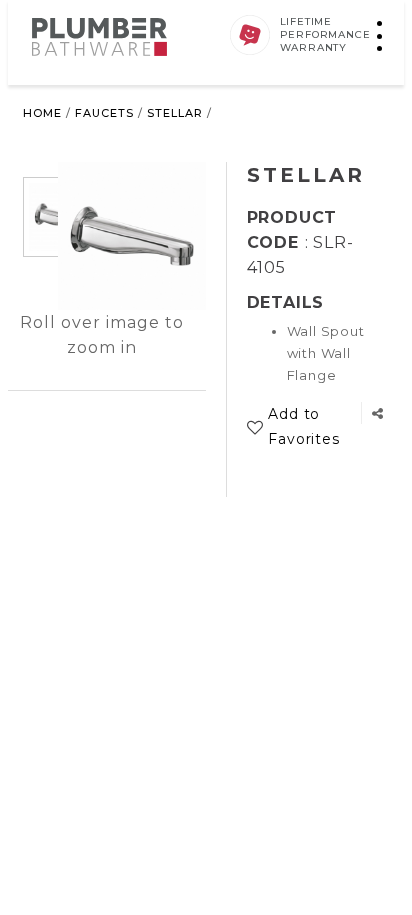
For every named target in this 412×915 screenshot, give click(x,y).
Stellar (175, 113)
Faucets (104, 113)
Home (42, 113)
